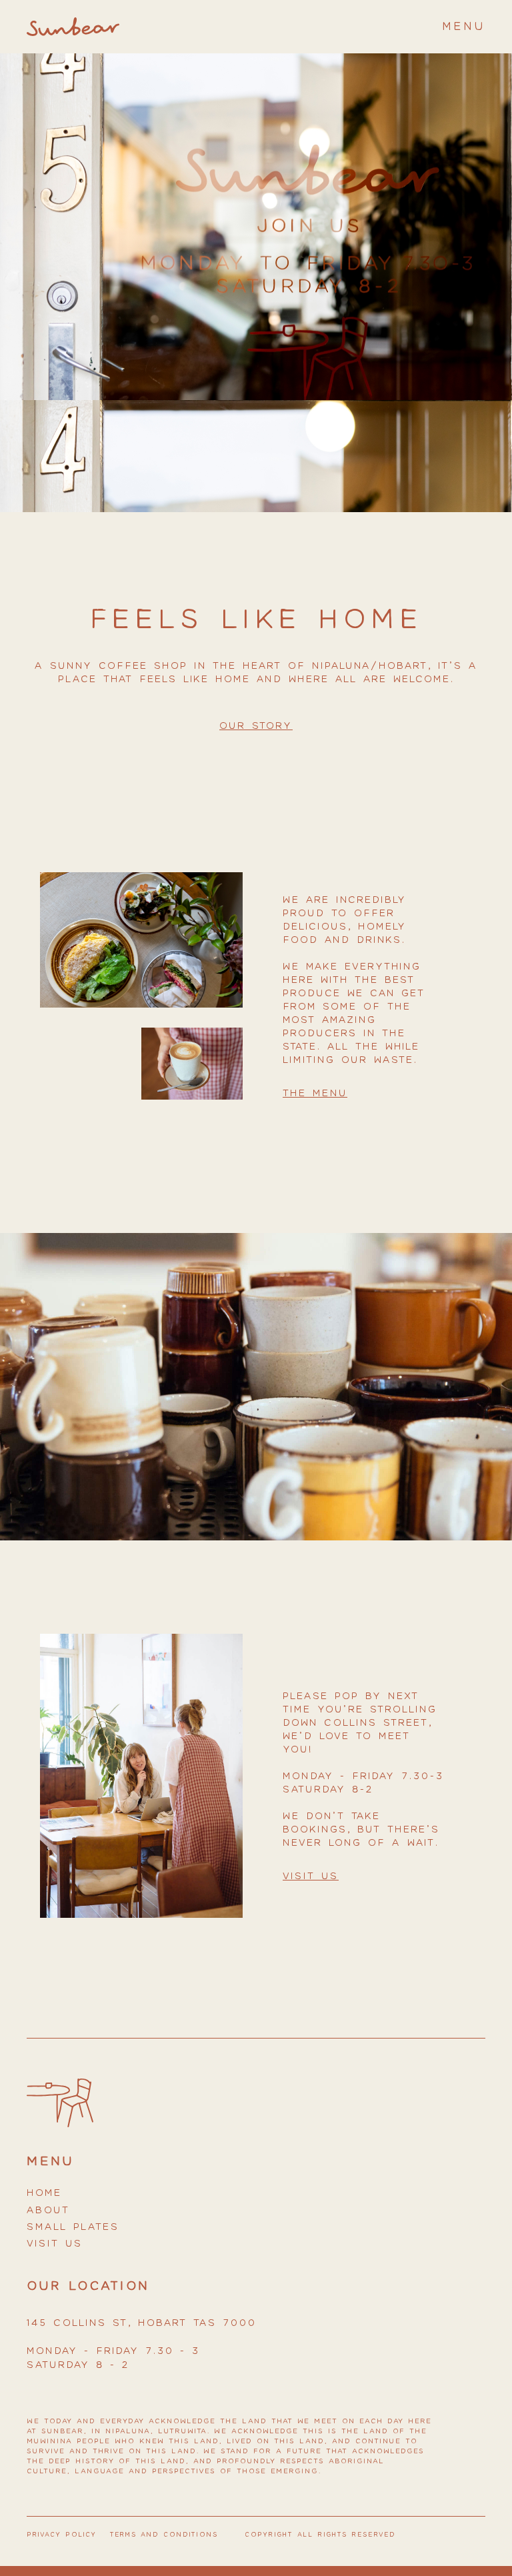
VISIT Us (311, 1876)
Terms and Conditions (164, 2535)
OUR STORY (256, 726)
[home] (73, 27)
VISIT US (55, 2244)
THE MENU (315, 1093)
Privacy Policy (62, 2535)
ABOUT (48, 2210)
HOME (44, 2193)
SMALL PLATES (73, 2227)
